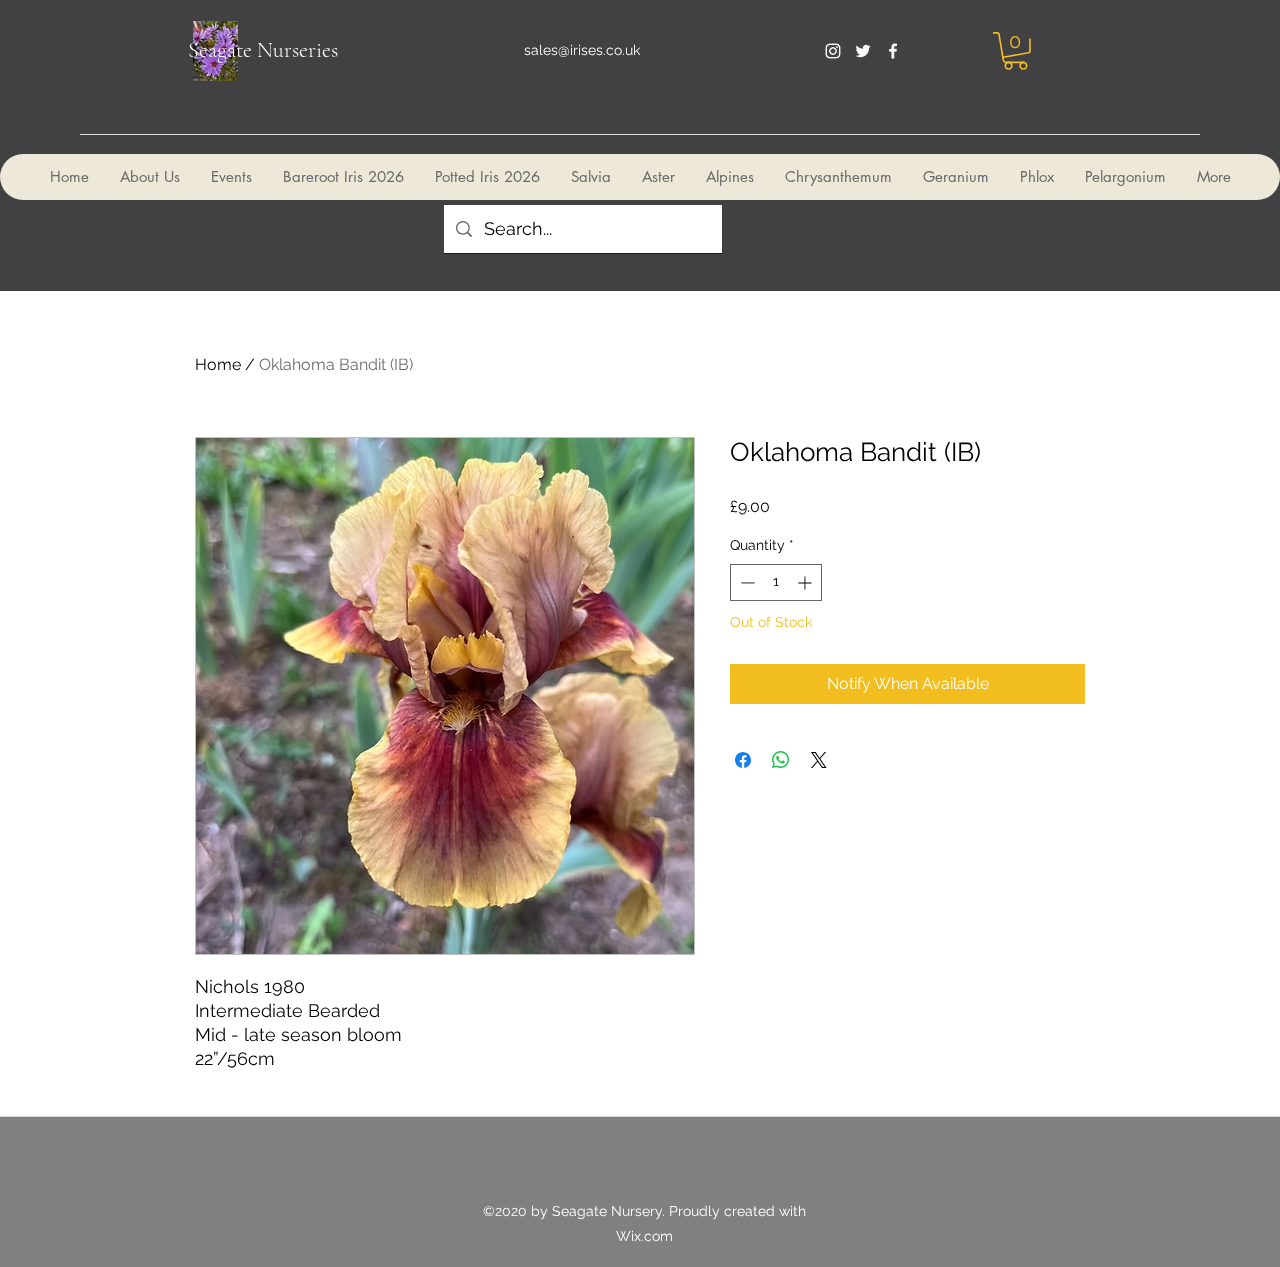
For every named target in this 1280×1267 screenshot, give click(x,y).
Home (218, 364)
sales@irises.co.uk (582, 50)
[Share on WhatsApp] (781, 760)
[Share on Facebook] (743, 760)
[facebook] (893, 51)
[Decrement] (745, 582)
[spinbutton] (776, 582)
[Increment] (806, 582)
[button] (1015, 51)
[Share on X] (819, 760)
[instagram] (833, 51)
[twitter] (863, 51)
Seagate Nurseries (263, 50)
